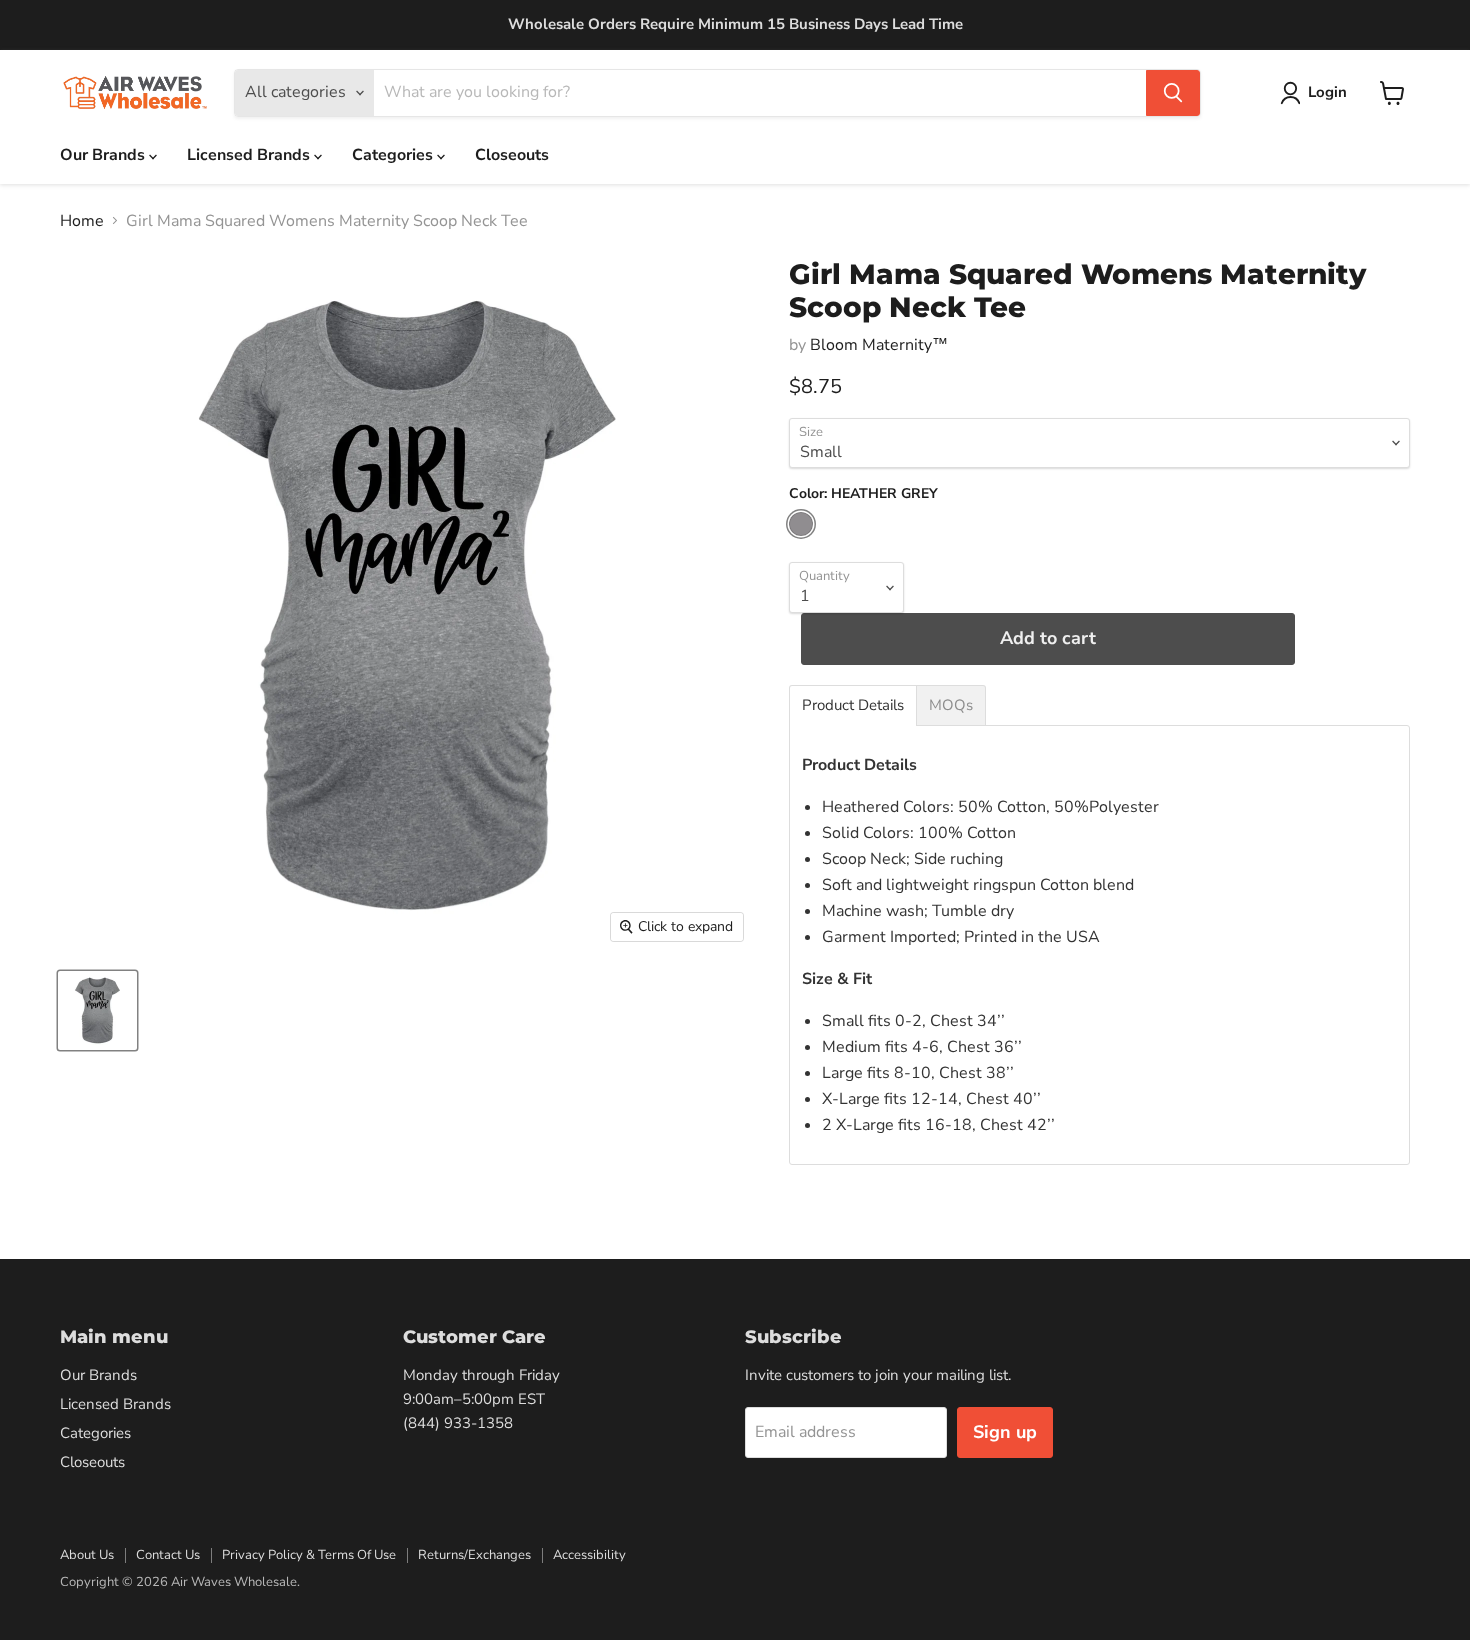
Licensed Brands (250, 155)
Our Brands (104, 155)
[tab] (853, 705)
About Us (87, 1555)
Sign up (1005, 1432)
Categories (394, 155)
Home (82, 221)
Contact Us (168, 1555)
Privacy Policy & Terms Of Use (309, 1555)
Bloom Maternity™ (879, 345)
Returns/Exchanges (474, 1555)
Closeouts (512, 155)
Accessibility (589, 1555)
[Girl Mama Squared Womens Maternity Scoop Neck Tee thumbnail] (97, 1010)
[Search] (1173, 93)
